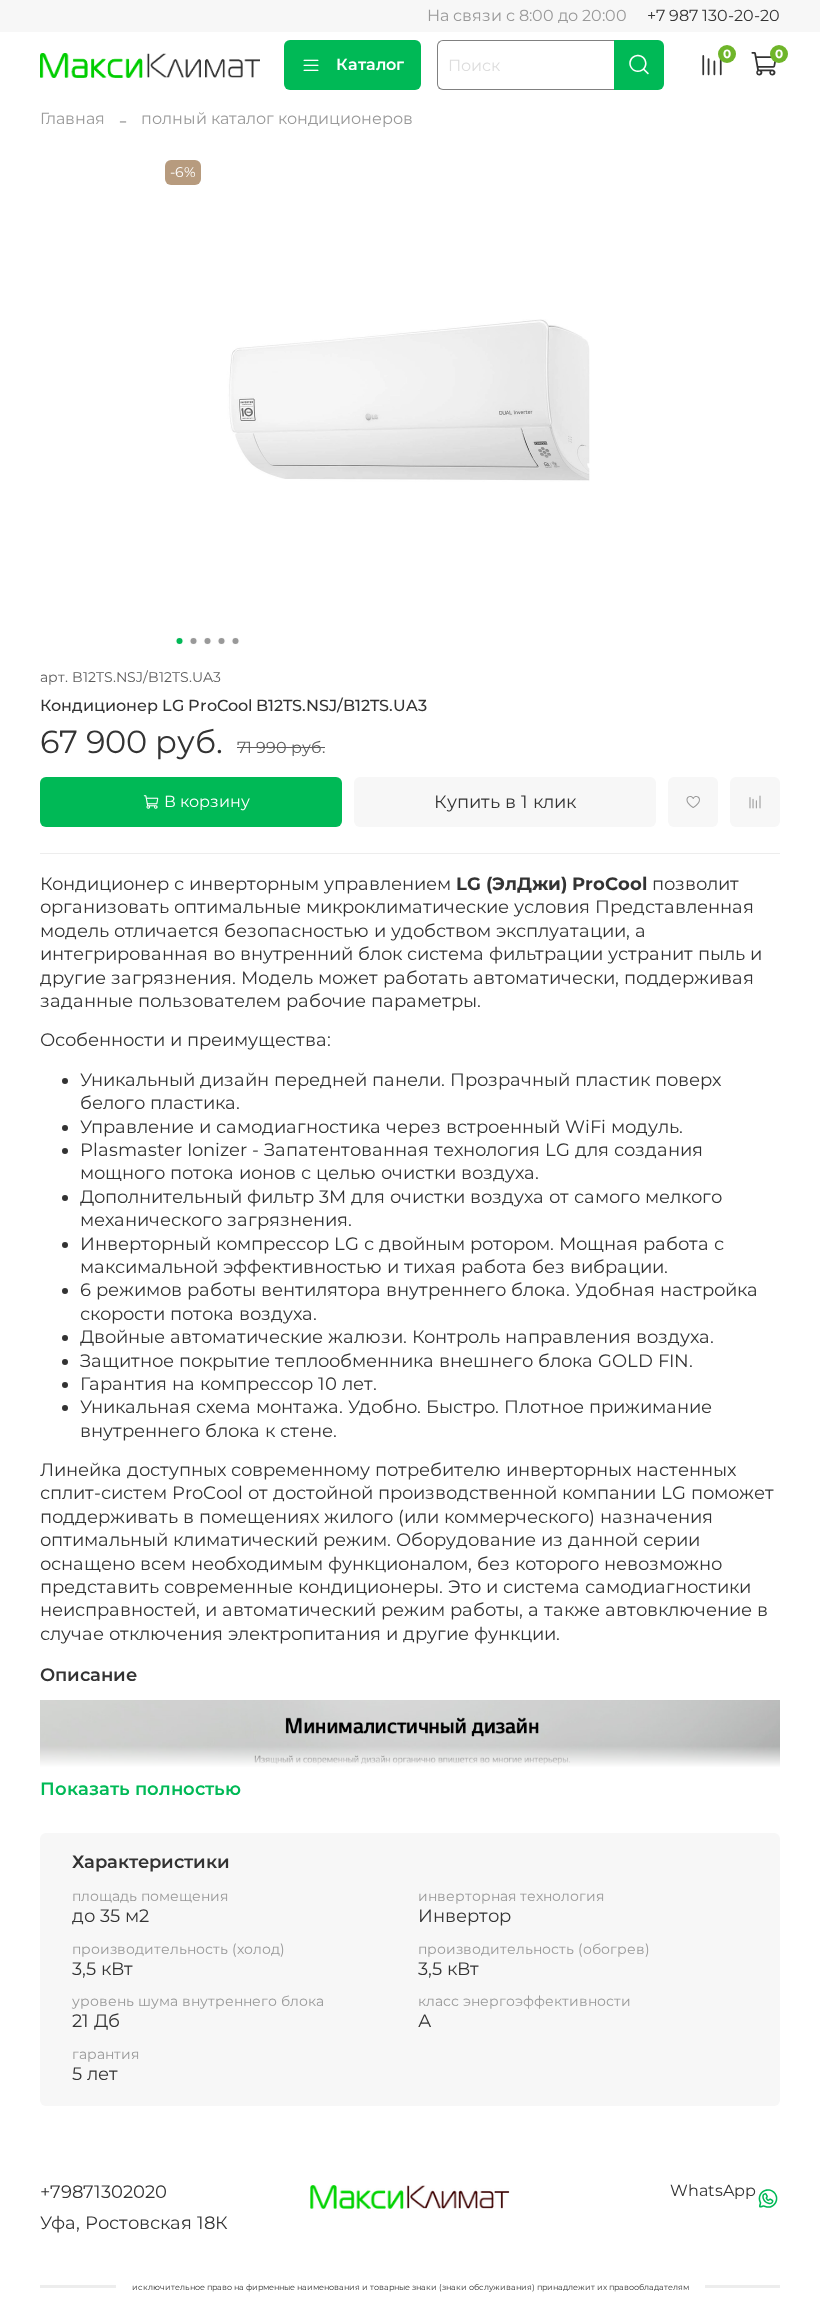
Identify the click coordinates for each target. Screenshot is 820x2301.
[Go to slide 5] (236, 641)
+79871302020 (103, 2192)
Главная (72, 118)
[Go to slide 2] (194, 641)
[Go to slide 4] (222, 641)
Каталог (370, 64)
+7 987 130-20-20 (713, 15)
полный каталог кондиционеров (277, 118)
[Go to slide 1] (180, 641)
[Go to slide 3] (208, 641)
